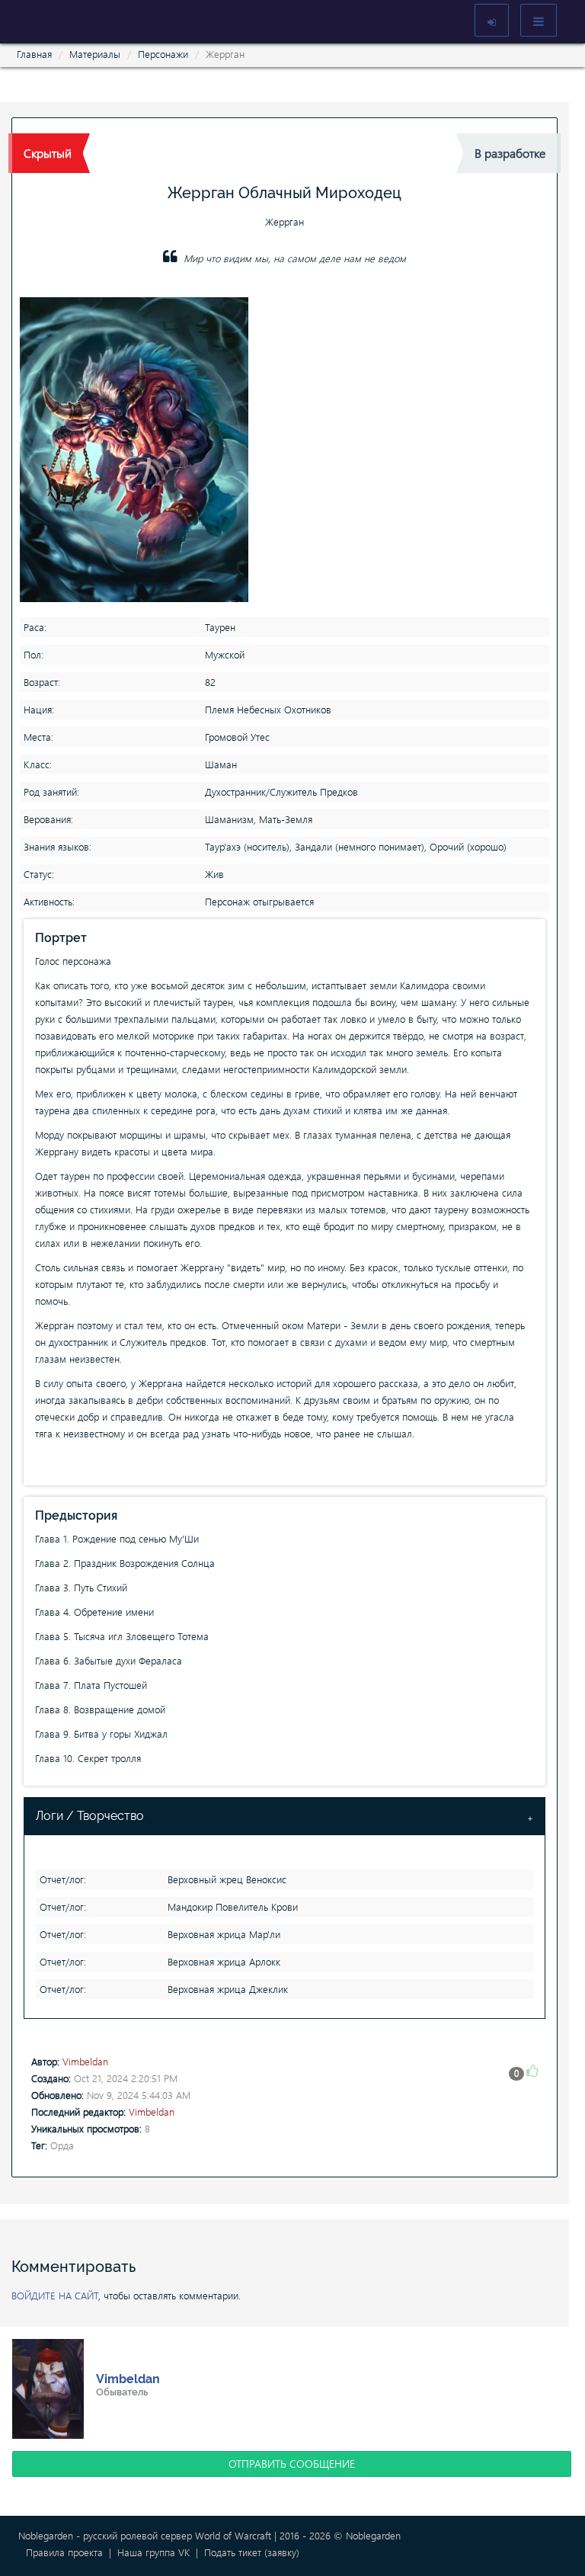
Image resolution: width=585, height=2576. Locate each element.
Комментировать (74, 2267)
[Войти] (492, 20)
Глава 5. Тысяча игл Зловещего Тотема (122, 1636)
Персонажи (163, 54)
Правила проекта (64, 2552)
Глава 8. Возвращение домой (100, 1709)
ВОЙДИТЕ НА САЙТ (55, 2295)
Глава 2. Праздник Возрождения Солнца (125, 1563)
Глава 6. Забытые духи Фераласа (109, 1660)
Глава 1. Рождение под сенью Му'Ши (117, 1538)
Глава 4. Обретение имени (94, 1612)
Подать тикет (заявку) (252, 2552)
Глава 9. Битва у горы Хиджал (101, 1733)
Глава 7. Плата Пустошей (91, 1685)
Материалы (95, 54)
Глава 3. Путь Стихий (81, 1587)
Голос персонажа (73, 961)
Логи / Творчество (90, 1816)
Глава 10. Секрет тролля (88, 1758)
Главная (34, 54)
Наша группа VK (153, 2552)
